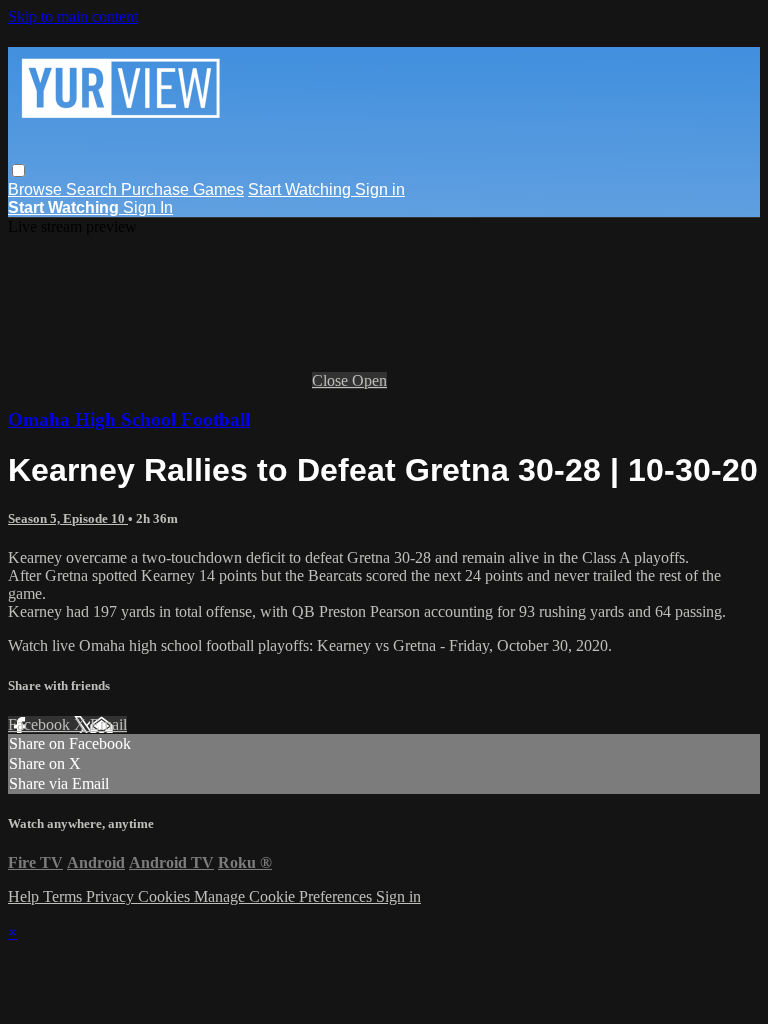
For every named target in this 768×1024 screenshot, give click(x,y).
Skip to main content (73, 16)
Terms (64, 896)
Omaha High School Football (129, 419)
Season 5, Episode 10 (68, 518)
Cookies (166, 896)
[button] (18, 170)
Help (25, 896)
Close (332, 380)
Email (108, 724)
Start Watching (301, 189)
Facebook (41, 724)
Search (93, 189)
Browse (37, 189)
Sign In (148, 207)
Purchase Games (182, 189)
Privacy (112, 896)
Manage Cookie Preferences (285, 896)
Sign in (380, 189)
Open (369, 380)
